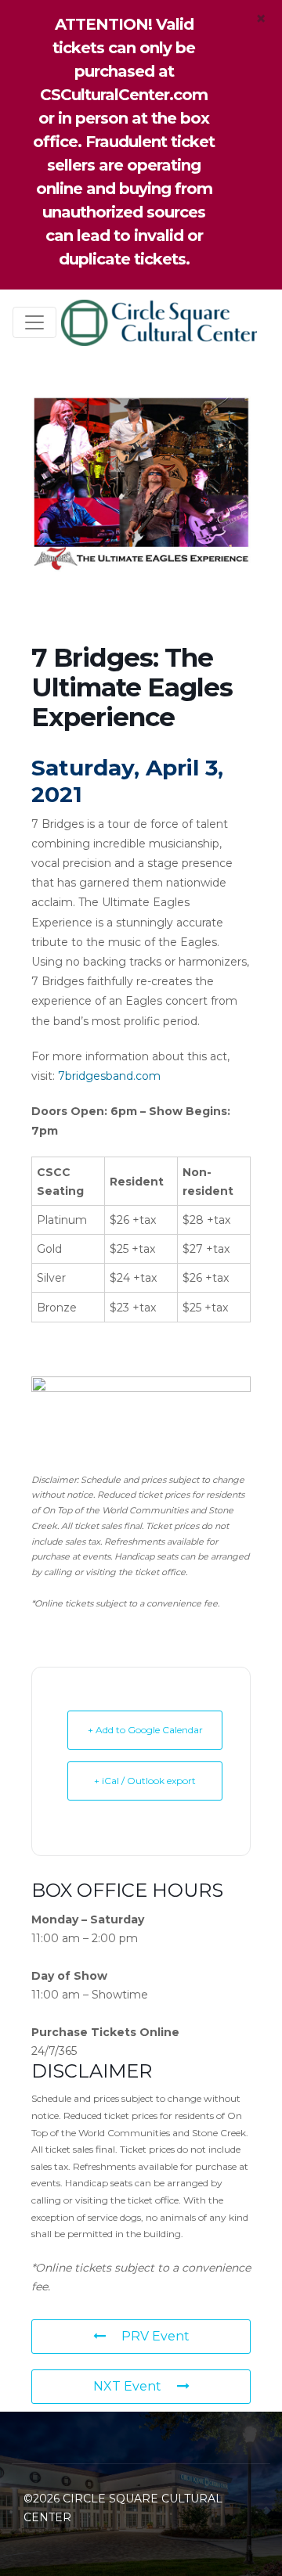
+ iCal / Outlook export (145, 1781)
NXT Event (127, 2386)
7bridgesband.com (109, 1076)
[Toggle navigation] (34, 322)
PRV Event (155, 2336)
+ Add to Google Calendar (145, 1730)
